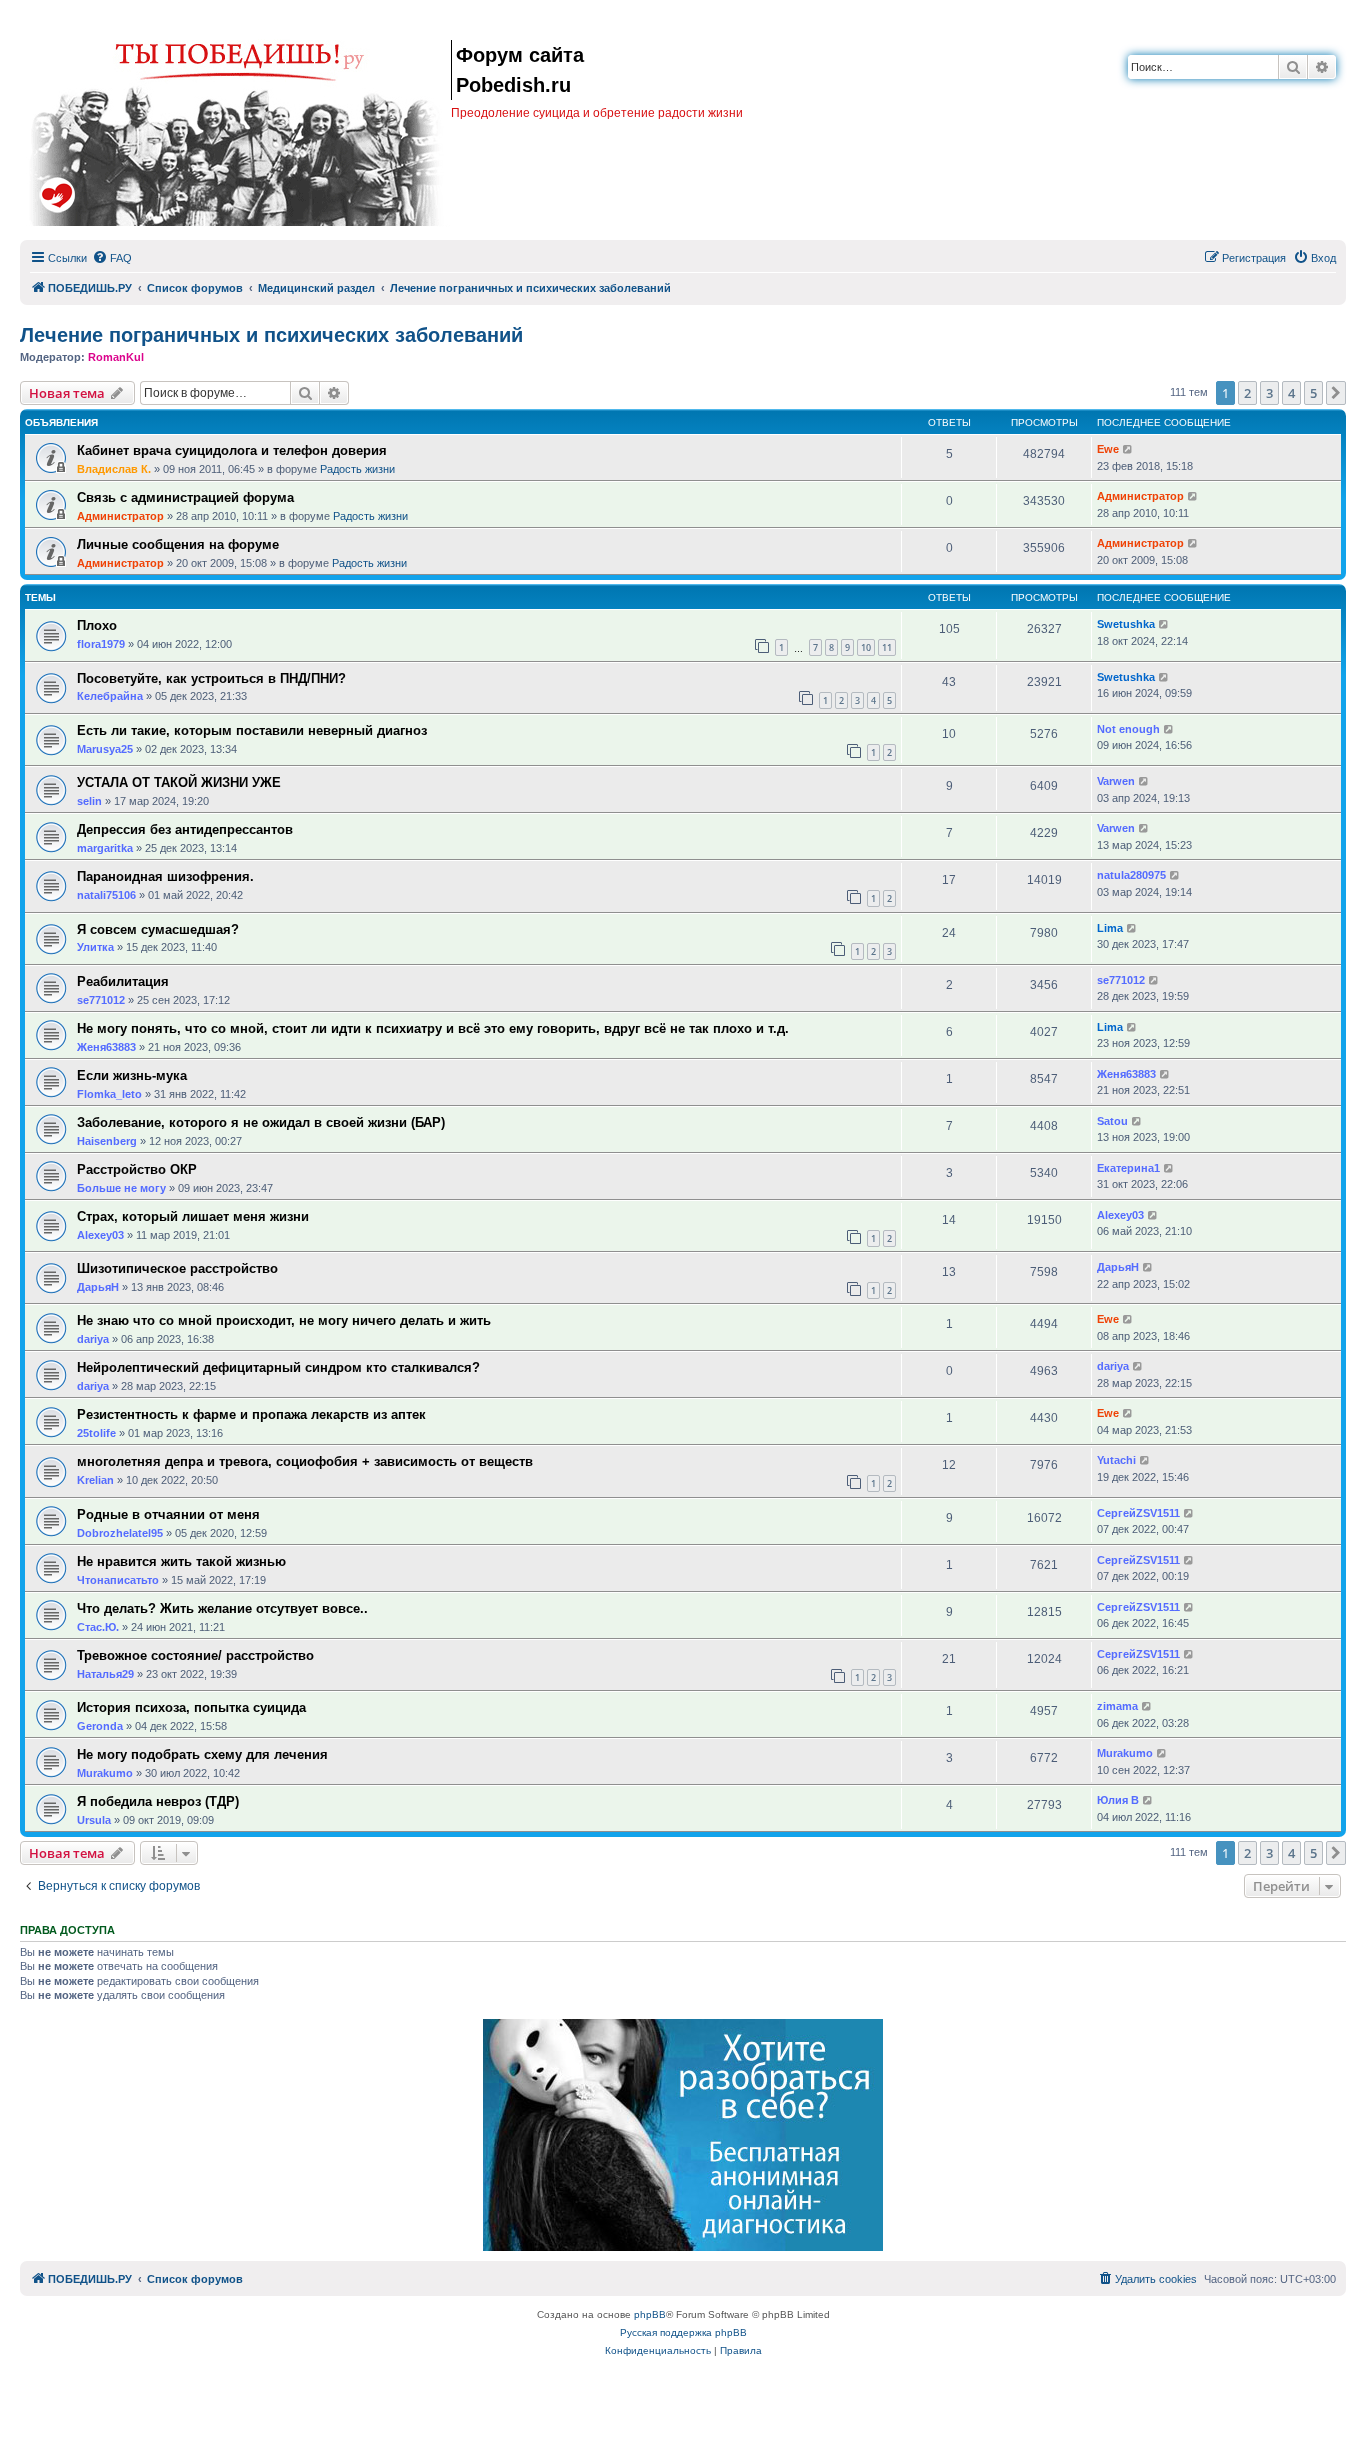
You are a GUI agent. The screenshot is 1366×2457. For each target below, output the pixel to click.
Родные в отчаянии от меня (168, 1514)
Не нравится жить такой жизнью (181, 1561)
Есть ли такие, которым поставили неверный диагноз (252, 730)
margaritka (105, 848)
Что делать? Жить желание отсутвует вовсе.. (222, 1608)
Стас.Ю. (98, 1627)
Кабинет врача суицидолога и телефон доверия (232, 450)
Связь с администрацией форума (185, 497)
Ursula (94, 1820)
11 (887, 647)
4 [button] (1291, 393)
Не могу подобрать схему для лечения (202, 1754)
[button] (1336, 393)
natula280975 (1131, 875)
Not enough (1128, 729)
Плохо (97, 625)
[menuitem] (112, 258)
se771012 (101, 1000)
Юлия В (1118, 1800)
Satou (1112, 1121)
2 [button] (1247, 393)
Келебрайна (110, 696)
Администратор (120, 516)
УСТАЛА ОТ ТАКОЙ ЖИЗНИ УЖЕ (179, 782)
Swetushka (1126, 624)
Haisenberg (107, 1141)
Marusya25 (105, 749)
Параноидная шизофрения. (165, 876)
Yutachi (1116, 1460)
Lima (1110, 928)
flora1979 (101, 644)
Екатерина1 (1128, 1168)
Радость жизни (357, 469)
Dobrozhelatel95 (120, 1533)
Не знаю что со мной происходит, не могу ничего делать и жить (284, 1320)
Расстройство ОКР (137, 1169)
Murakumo (105, 1773)
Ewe (1108, 449)
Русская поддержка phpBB (683, 2332)
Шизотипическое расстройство (177, 1268)
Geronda (100, 1726)
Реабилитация (123, 981)
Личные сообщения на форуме (178, 544)
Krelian (95, 1480)
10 (866, 647)
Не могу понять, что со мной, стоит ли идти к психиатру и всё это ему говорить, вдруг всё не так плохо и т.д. (433, 1028)
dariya (93, 1339)
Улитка (95, 947)
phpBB (650, 2314)
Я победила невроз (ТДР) (158, 1801)
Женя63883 (106, 1047)
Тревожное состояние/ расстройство (195, 1655)
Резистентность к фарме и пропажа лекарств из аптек (251, 1414)
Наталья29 (105, 1674)
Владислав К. (114, 469)
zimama (1117, 1706)
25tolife (96, 1433)
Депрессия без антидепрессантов (185, 829)
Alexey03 (100, 1235)
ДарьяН (98, 1287)
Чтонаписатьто (118, 1580)
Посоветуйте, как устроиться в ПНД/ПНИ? (211, 678)
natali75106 (106, 895)
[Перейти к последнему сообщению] (1128, 449)
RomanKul (116, 357)
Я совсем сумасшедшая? (158, 929)
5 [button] (1313, 393)
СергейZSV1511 (1138, 1513)
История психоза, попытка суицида (191, 1707)
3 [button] (1269, 393)
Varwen (1116, 781)
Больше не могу (121, 1188)
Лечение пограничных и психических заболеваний (271, 335)
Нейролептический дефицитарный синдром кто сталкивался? (278, 1367)
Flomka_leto (109, 1094)
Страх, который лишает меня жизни (193, 1216)
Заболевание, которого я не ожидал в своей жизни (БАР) (261, 1122)
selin (89, 801)
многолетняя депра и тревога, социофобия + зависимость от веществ (305, 1461)
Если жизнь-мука (132, 1075)
